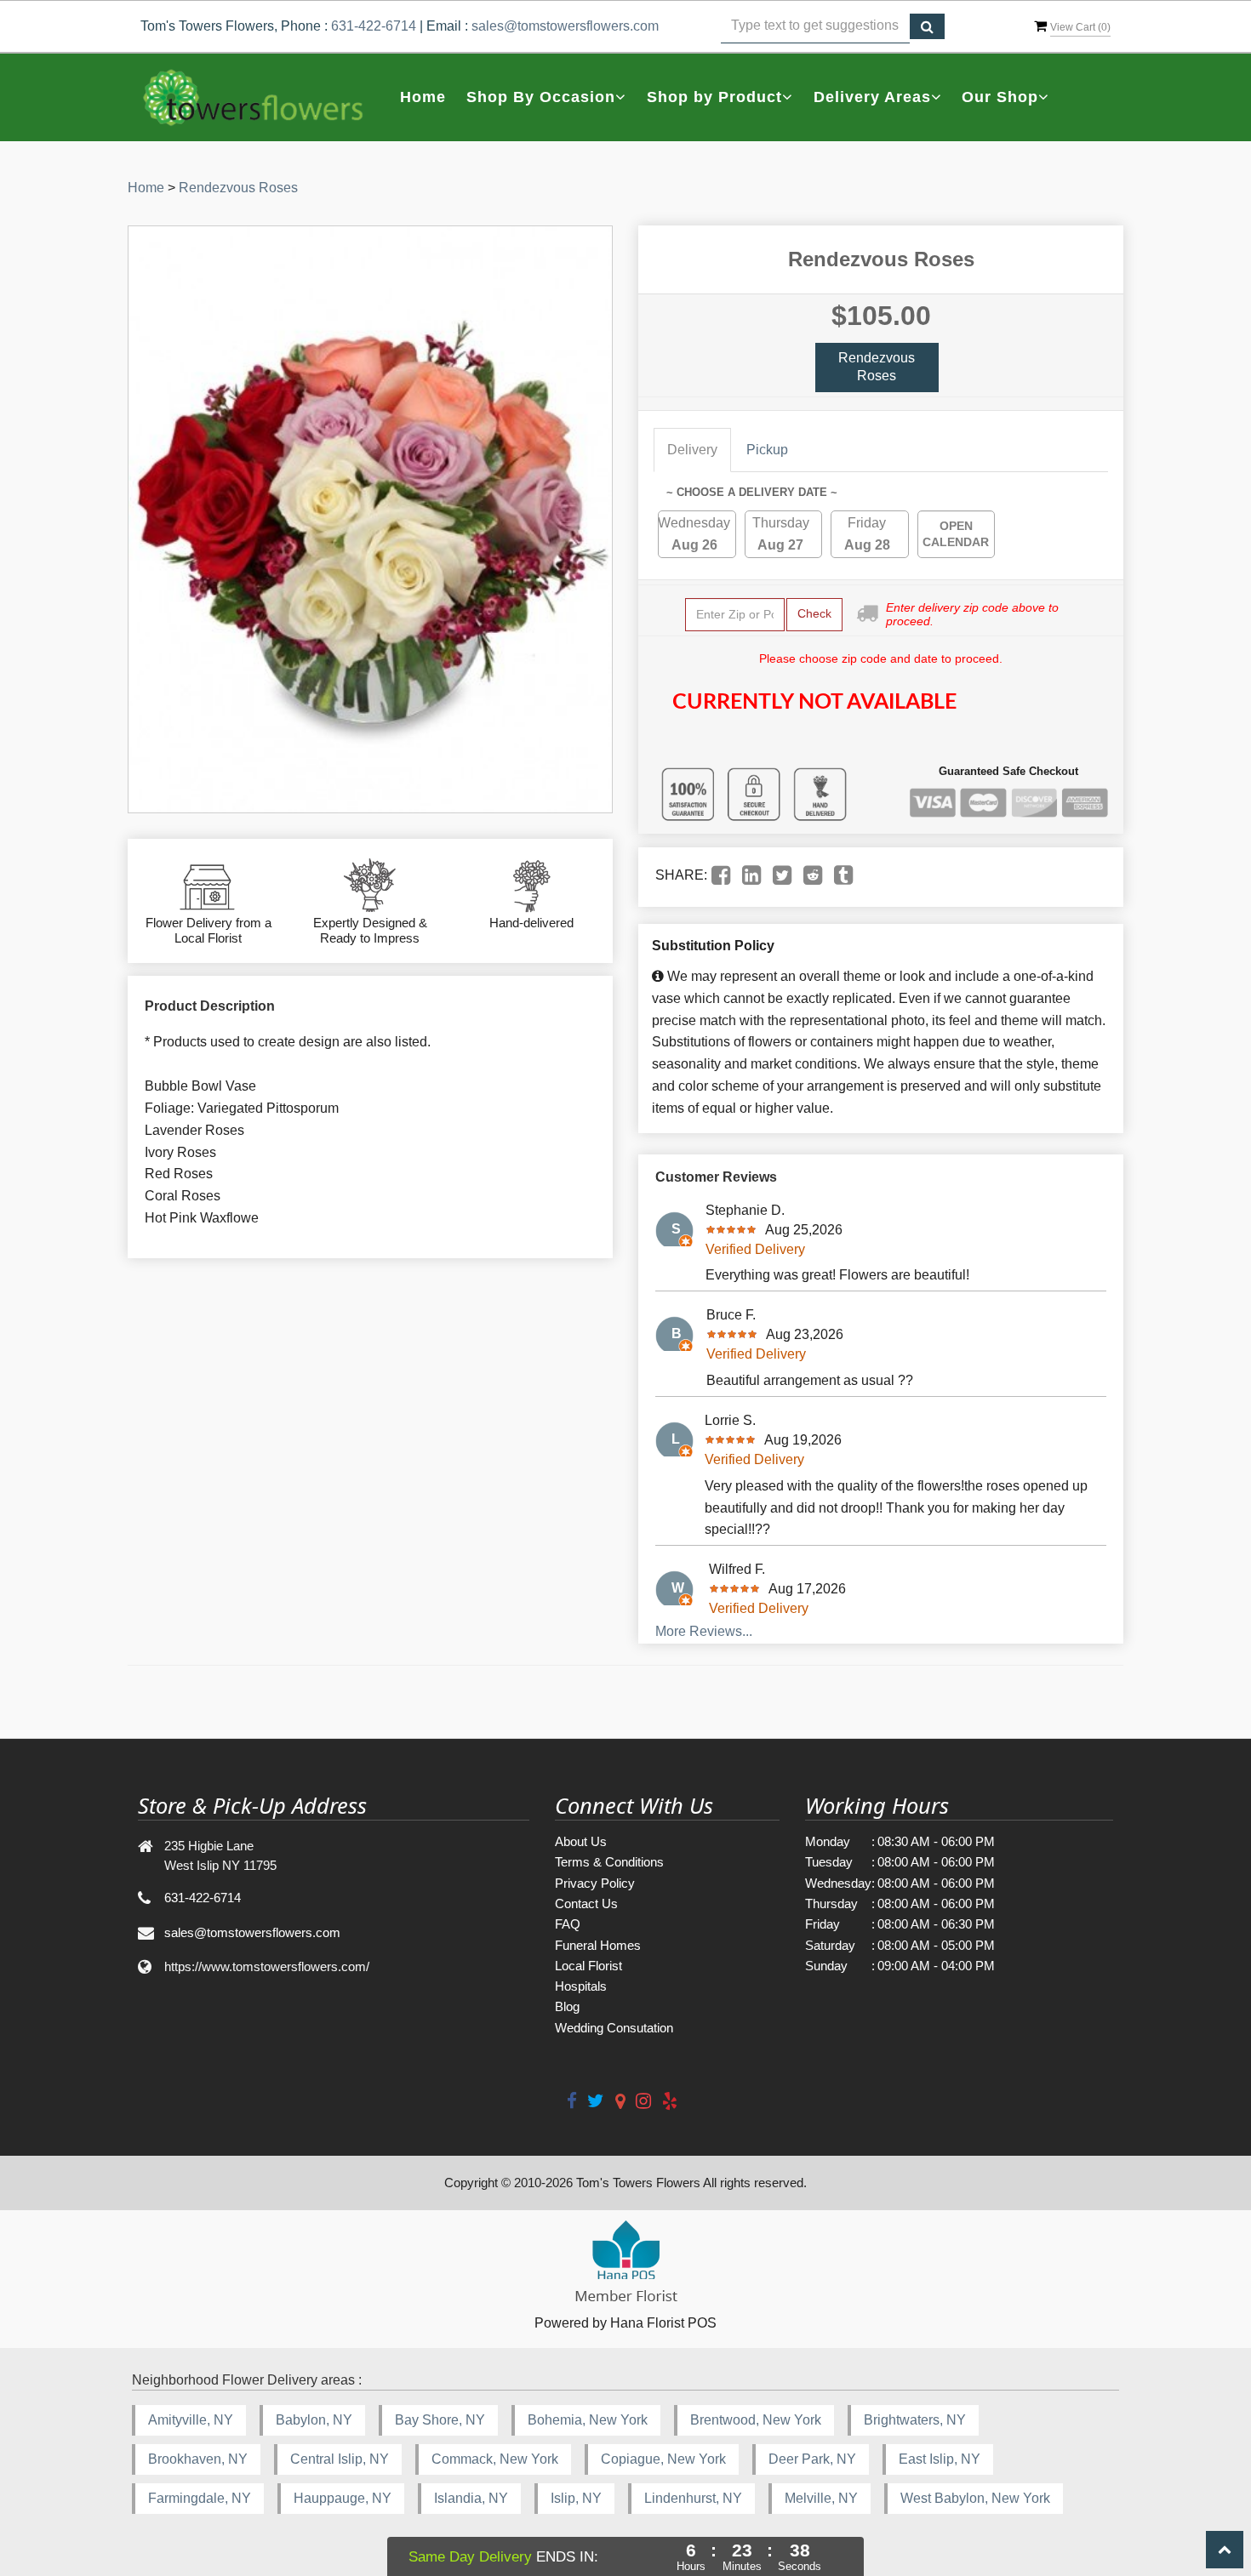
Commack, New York (495, 2459)
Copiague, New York (663, 2459)
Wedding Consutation (614, 2028)
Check (814, 613)
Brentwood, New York (756, 2420)
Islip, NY (576, 2498)
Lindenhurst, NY (693, 2498)
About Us (581, 1841)
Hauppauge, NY (343, 2498)
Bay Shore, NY (440, 2420)
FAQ (568, 1924)
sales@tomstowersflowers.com (565, 26)
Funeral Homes (598, 1945)
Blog (567, 2006)
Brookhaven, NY (198, 2459)
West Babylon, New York (975, 2498)
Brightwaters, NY (915, 2420)
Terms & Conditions (609, 1862)
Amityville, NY (191, 2420)
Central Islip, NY (340, 2459)
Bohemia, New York (588, 2420)
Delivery (692, 450)
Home (423, 97)
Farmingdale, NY (200, 2498)
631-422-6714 (374, 26)
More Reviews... (704, 1631)
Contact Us (586, 1904)
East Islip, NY (940, 2459)
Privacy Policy (595, 1883)
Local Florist (588, 1966)
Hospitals (581, 1986)
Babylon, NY (314, 2420)
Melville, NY (821, 2498)
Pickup (767, 450)
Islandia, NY (471, 2498)
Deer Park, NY (812, 2459)
